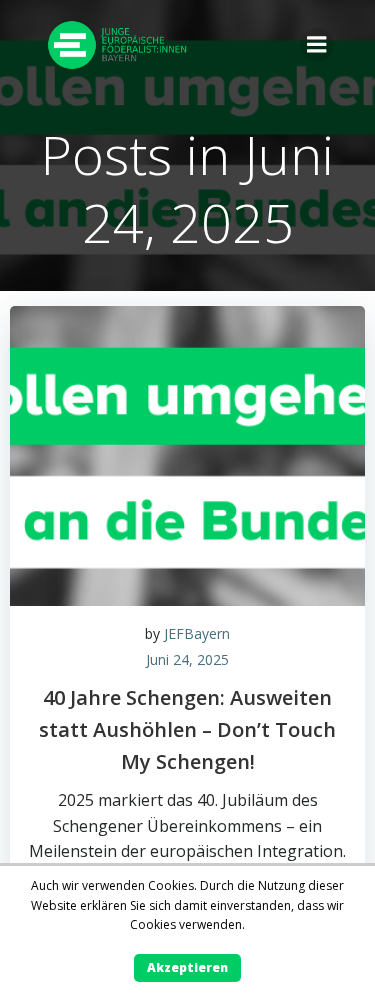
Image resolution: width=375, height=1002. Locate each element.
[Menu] (317, 45)
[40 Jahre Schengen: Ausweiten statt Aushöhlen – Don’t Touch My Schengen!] (187, 454)
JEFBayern (197, 633)
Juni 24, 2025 (187, 659)
